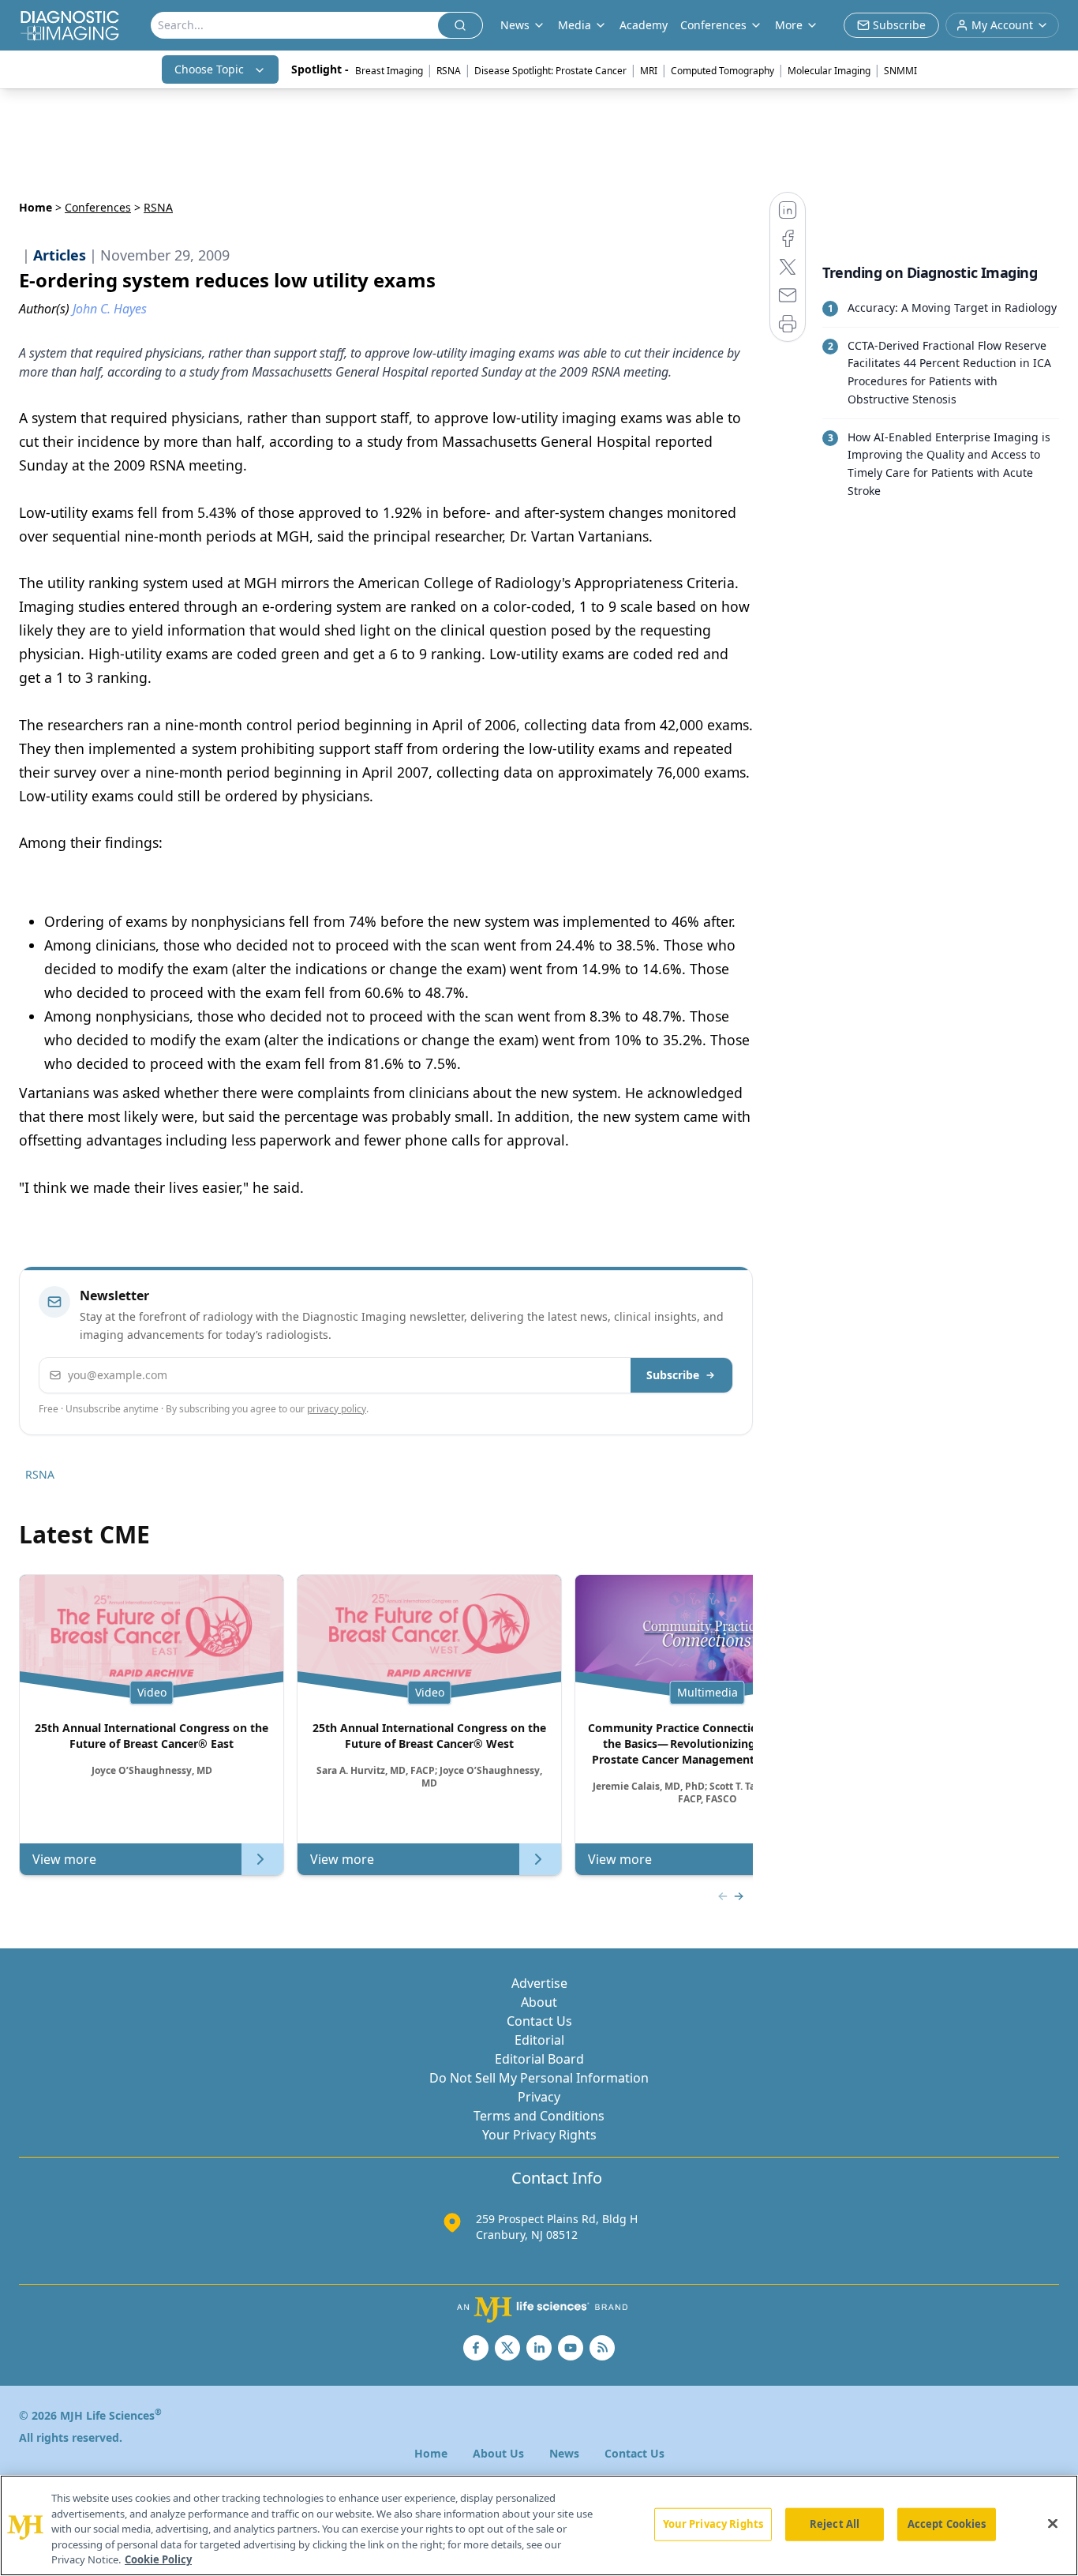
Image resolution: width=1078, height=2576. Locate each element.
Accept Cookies (947, 2524)
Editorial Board (539, 2059)
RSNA (449, 71)
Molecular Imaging (829, 71)
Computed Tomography (722, 71)
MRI (649, 71)
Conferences (713, 25)
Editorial (539, 2040)
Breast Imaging (389, 71)
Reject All (835, 2524)
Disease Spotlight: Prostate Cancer (550, 71)
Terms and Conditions (539, 2116)
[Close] (1053, 2524)
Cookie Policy (158, 2559)
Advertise (539, 1983)
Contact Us (539, 2021)
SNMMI (900, 71)
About (539, 2002)
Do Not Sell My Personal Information (539, 2078)
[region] (539, 2525)
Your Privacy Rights (539, 2135)
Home (36, 207)
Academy (644, 25)
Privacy (539, 2097)
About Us (498, 2453)
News (564, 2453)
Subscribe (673, 1375)
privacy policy (337, 1409)
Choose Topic (209, 69)
